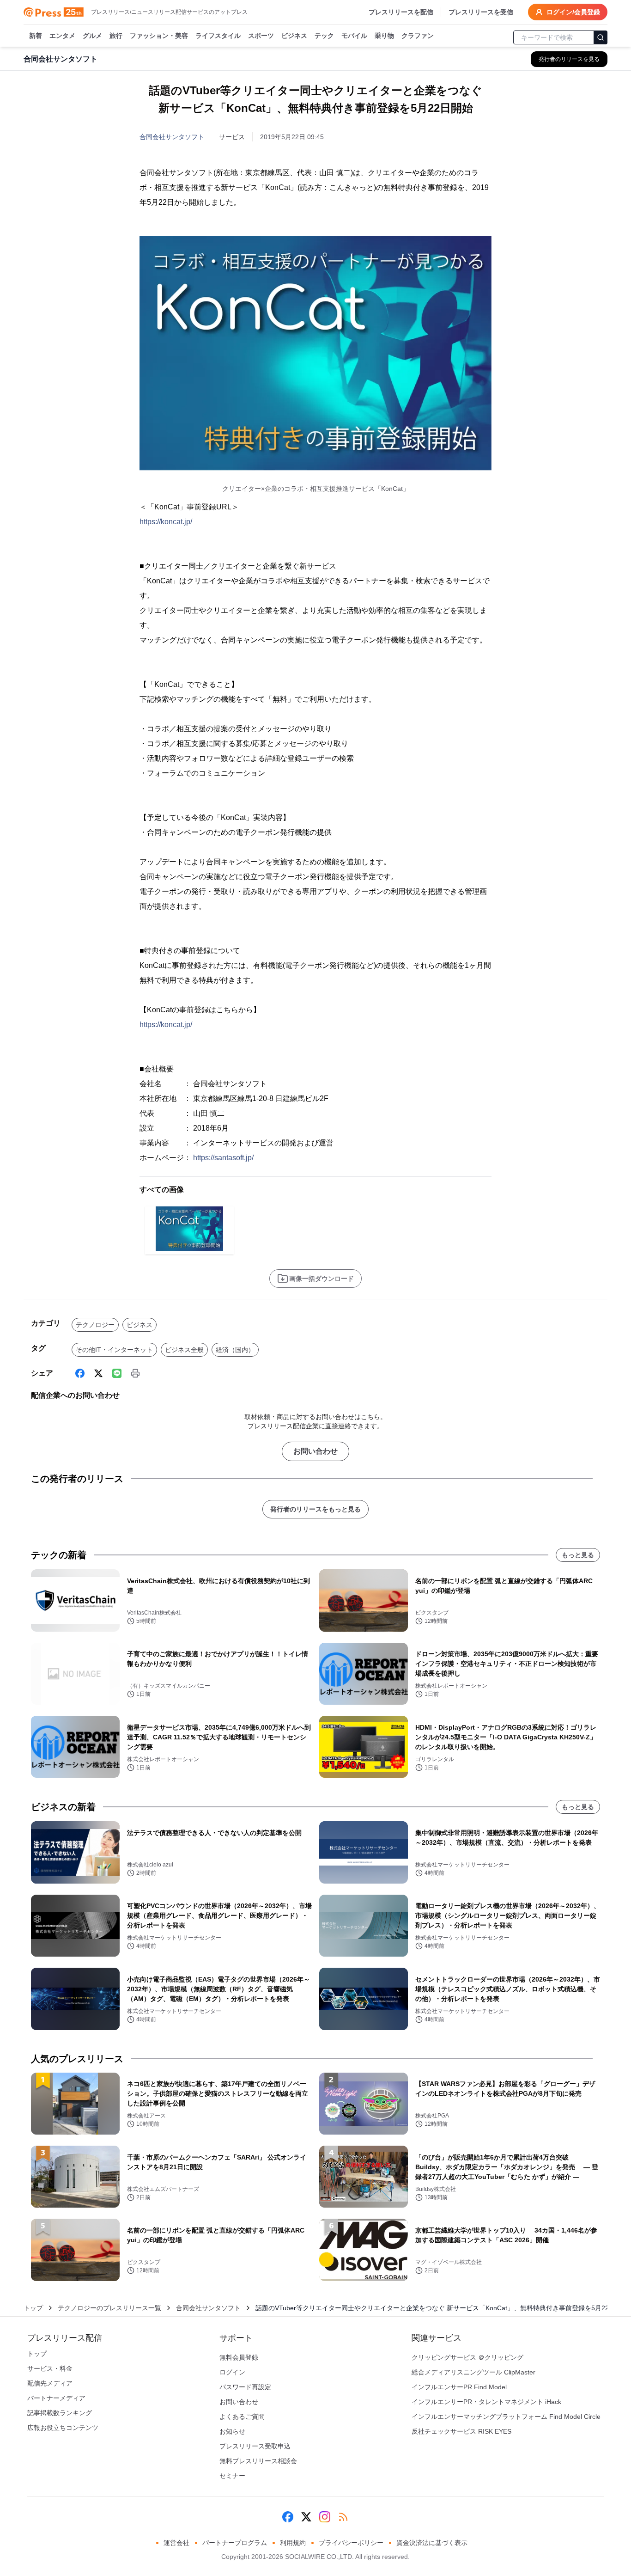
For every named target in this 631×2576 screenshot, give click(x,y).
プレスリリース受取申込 (255, 2446)
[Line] (117, 1373)
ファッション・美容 (159, 36)
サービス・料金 (50, 2368)
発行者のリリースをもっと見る (315, 1509)
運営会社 (176, 2543)
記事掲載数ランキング (60, 2413)
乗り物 (384, 36)
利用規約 (293, 2543)
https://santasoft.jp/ (223, 1158)
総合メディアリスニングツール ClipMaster (473, 2372)
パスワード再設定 (245, 2387)
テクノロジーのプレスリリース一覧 (109, 2308)
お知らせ (232, 2431)
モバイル (354, 36)
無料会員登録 (239, 2357)
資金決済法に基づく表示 (432, 2543)
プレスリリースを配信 (401, 12)
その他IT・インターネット (114, 1350)
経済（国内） (235, 1350)
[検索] (601, 37)
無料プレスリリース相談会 (258, 2461)
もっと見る (578, 1555)
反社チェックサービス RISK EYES (461, 2431)
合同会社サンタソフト (172, 137)
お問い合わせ (315, 1451)
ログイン (232, 2372)
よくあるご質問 (242, 2417)
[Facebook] (80, 1373)
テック (324, 36)
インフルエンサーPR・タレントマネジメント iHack (486, 2402)
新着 (36, 36)
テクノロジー (95, 1325)
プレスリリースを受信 (481, 12)
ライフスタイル (218, 36)
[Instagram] (325, 2517)
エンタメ (62, 36)
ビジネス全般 (184, 1350)
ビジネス (294, 36)
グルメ (92, 36)
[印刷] (135, 1373)
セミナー (232, 2476)
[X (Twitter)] (98, 1373)
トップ (33, 2308)
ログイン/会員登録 (573, 12)
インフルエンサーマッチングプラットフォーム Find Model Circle (506, 2417)
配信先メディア (50, 2383)
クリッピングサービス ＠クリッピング (467, 2357)
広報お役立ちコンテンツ (63, 2428)
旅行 (116, 36)
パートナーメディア (56, 2398)
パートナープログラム (235, 2543)
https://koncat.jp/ (166, 522)
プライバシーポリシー (351, 2543)
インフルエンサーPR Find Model (459, 2387)
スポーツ (261, 36)
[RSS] (343, 2517)
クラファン (418, 36)
